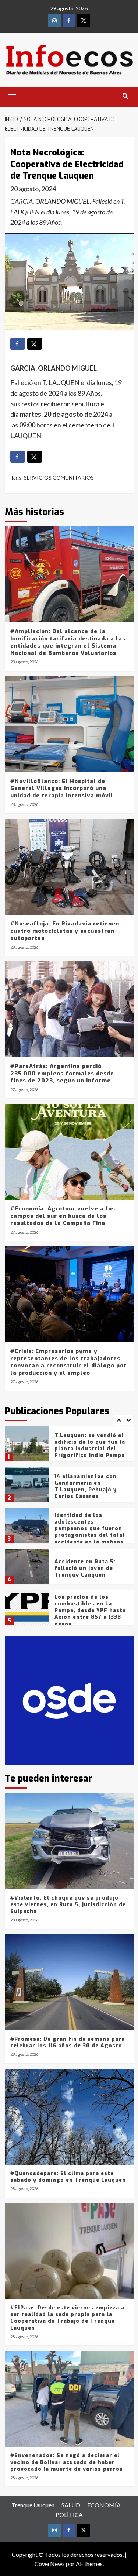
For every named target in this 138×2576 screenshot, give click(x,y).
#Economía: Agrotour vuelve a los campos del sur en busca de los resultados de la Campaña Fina (63, 1216)
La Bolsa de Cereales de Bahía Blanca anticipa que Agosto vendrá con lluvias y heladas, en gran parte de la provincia (89, 1617)
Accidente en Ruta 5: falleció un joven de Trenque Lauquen (85, 1530)
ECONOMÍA (104, 2505)
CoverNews (50, 2564)
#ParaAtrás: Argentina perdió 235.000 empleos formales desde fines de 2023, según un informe (62, 1073)
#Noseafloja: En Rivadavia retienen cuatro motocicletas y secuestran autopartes (65, 931)
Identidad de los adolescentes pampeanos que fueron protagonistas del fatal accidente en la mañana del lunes (90, 1494)
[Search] (125, 96)
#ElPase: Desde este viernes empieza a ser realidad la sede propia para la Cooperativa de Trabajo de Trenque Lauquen (67, 2318)
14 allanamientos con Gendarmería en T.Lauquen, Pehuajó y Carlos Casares (86, 1449)
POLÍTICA (69, 2515)
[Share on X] (35, 344)
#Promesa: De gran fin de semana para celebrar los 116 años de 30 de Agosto (68, 2042)
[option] (69, 1450)
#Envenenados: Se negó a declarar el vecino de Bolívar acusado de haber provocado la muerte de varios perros (67, 2462)
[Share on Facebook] (18, 344)
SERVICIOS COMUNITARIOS (59, 478)
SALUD (71, 2505)
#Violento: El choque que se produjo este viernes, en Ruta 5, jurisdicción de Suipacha (68, 1905)
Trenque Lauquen (33, 2505)
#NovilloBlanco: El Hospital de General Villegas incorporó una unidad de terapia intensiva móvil (62, 788)
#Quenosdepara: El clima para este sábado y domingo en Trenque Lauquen (68, 2177)
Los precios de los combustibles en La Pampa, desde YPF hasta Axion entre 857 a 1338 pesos (90, 1573)
